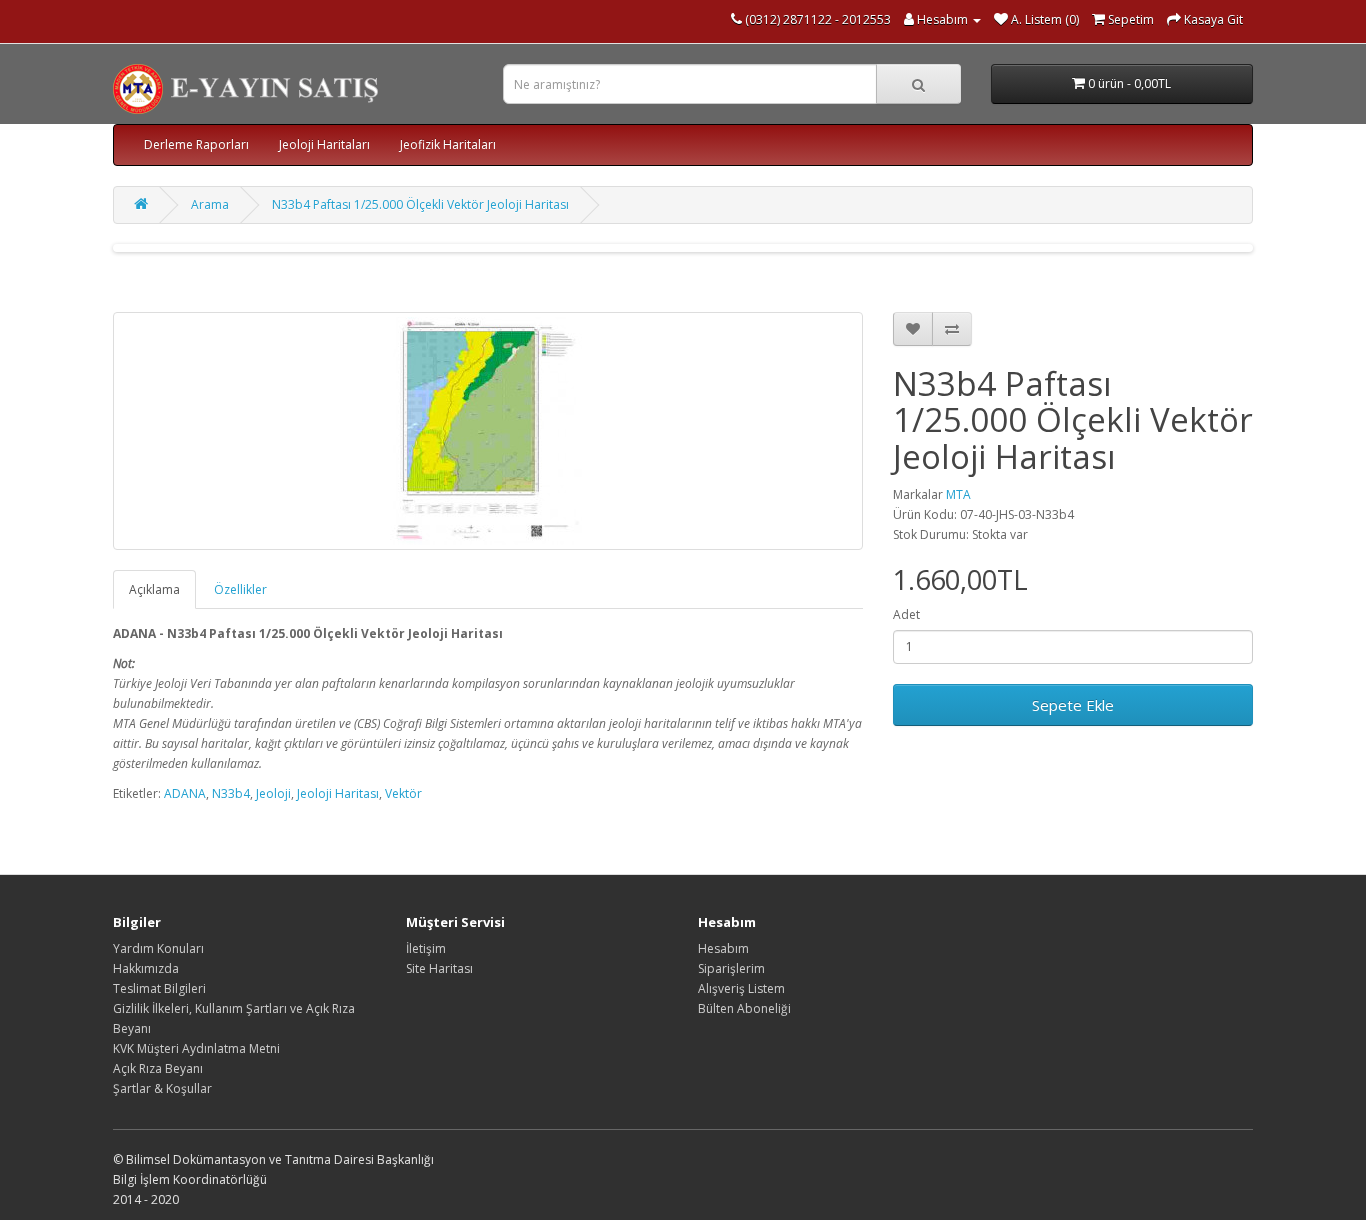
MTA (958, 494)
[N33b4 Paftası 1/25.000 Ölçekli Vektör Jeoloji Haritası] (488, 431)
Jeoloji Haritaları (324, 144)
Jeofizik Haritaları (448, 144)
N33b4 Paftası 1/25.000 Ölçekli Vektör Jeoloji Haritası (420, 204)
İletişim (426, 948)
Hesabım (723, 948)
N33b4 (231, 793)
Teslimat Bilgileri (159, 988)
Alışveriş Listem (741, 988)
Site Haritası (439, 968)
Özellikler (240, 589)
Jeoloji (273, 793)
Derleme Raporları (196, 144)
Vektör (403, 793)
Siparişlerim (731, 968)
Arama (210, 204)
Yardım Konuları (158, 948)
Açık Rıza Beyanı (158, 1068)
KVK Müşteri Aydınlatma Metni (196, 1048)
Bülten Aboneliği (744, 1008)
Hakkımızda (146, 968)
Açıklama (154, 589)
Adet (906, 614)
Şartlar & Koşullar (162, 1088)
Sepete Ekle (1073, 705)
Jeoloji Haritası (338, 793)
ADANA (185, 793)
